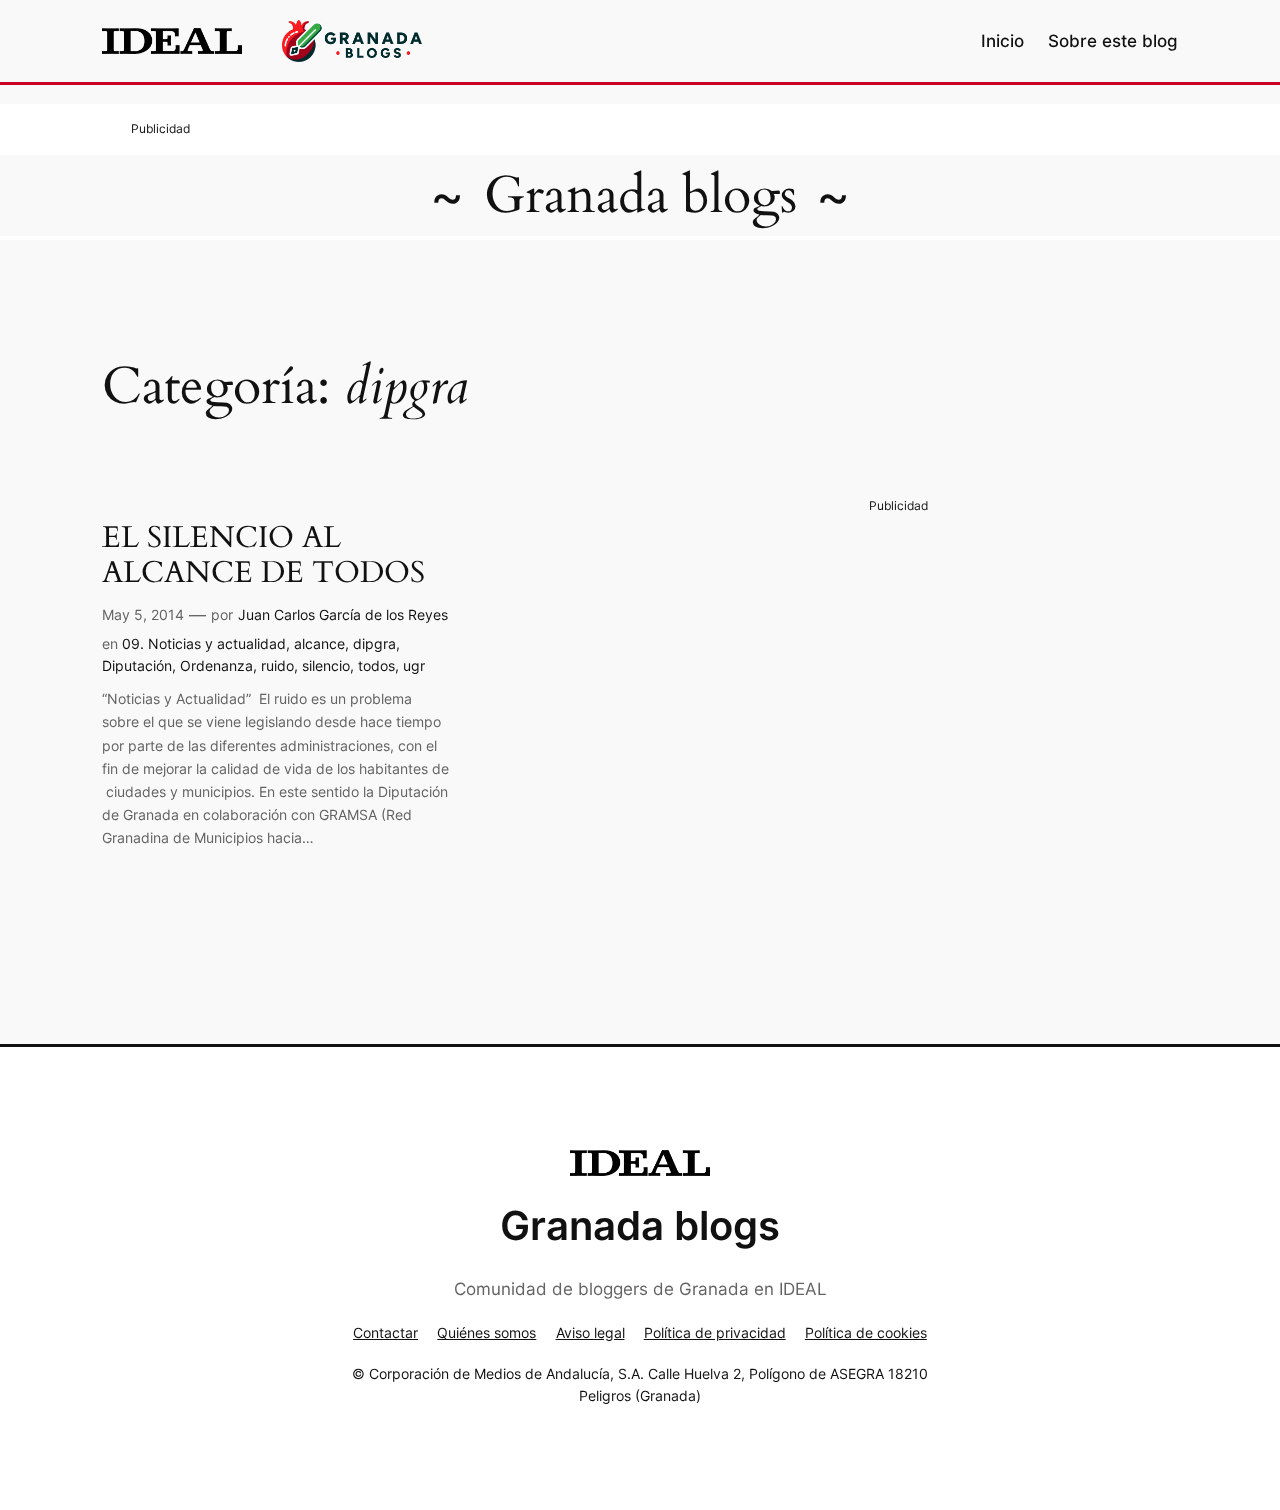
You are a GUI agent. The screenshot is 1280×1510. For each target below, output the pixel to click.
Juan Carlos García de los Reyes (343, 614)
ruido (277, 665)
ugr (414, 665)
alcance (319, 643)
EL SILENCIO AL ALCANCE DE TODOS (263, 556)
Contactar (385, 1332)
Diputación (137, 665)
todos (376, 665)
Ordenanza (216, 665)
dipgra (374, 643)
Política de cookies (866, 1332)
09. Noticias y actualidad (204, 643)
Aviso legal (590, 1332)
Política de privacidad (715, 1332)
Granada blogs (640, 195)
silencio (326, 665)
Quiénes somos (486, 1332)
